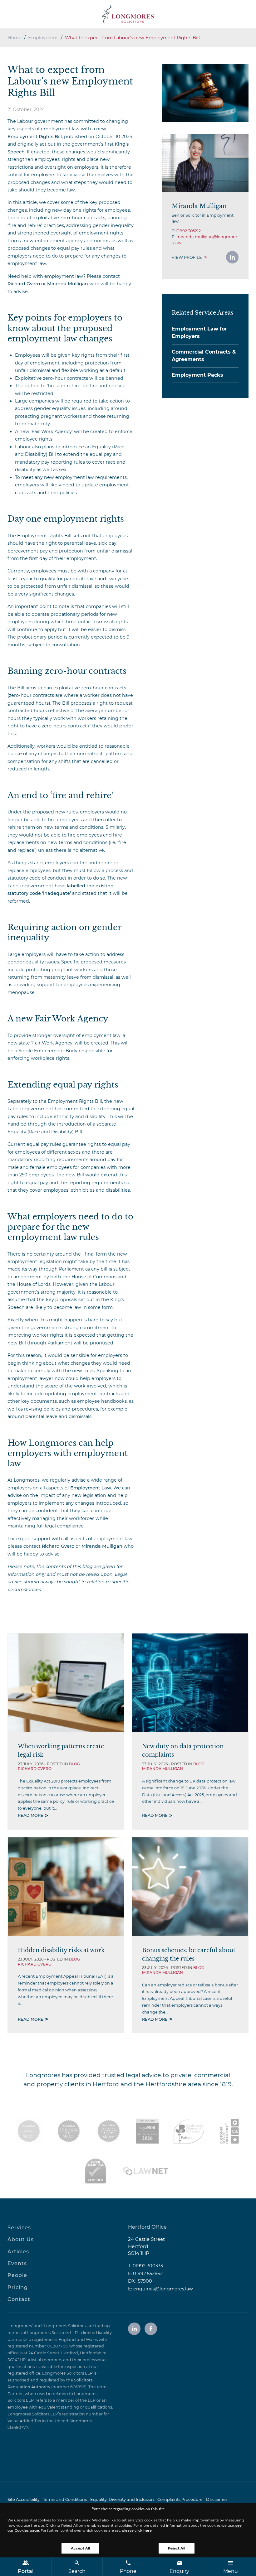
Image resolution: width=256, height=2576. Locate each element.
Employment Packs (197, 375)
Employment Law (91, 1488)
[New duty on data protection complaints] (190, 1683)
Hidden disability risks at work (61, 1950)
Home (15, 38)
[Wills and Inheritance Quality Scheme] (109, 2131)
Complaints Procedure (180, 2499)
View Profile (187, 257)
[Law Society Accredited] (29, 2131)
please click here (137, 2530)
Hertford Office (147, 2227)
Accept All (80, 2548)
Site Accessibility (24, 2499)
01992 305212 (188, 231)
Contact (19, 2299)
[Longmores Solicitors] (128, 14)
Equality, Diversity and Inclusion (122, 2499)
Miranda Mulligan (68, 284)
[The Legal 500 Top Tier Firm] (148, 2131)
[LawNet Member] (146, 2171)
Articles (18, 2252)
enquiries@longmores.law (163, 2289)
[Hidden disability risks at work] (66, 1887)
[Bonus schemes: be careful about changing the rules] (190, 1887)
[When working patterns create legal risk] (66, 1683)
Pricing (18, 2287)
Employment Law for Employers (199, 333)
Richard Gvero (24, 284)
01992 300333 (148, 2266)
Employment (43, 38)
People (17, 2275)
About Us (21, 2239)
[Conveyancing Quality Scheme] (69, 2131)
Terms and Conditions (65, 2499)
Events (17, 2263)
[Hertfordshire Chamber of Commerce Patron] (189, 2131)
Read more (31, 1815)
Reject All (177, 2548)
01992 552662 (148, 2274)
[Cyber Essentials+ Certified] (96, 2171)
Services (19, 2228)
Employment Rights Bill (35, 137)
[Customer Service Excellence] (230, 2131)
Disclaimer (217, 2499)
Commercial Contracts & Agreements (204, 356)
